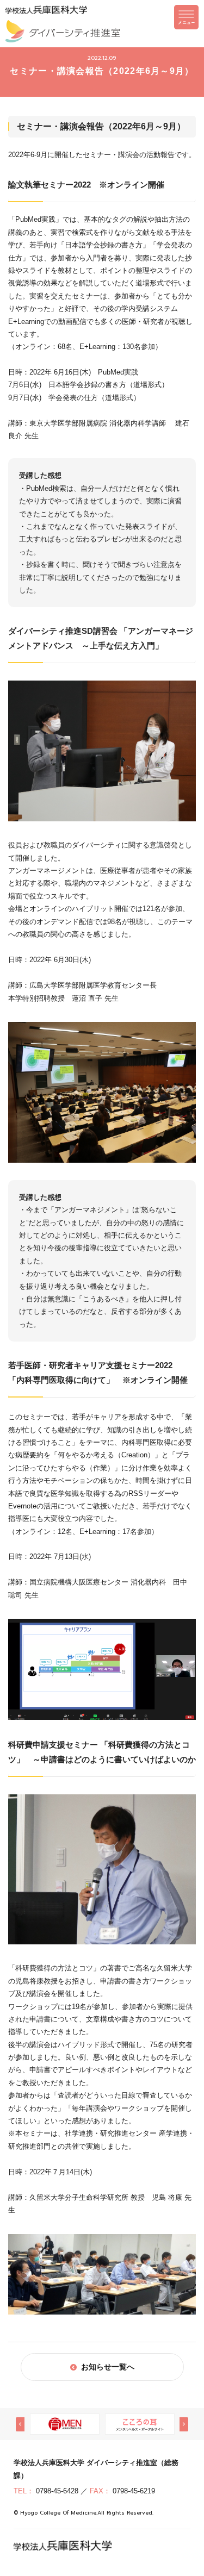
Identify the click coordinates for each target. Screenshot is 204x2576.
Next (184, 2424)
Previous (20, 2424)
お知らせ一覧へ (108, 2367)
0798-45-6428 (57, 2491)
